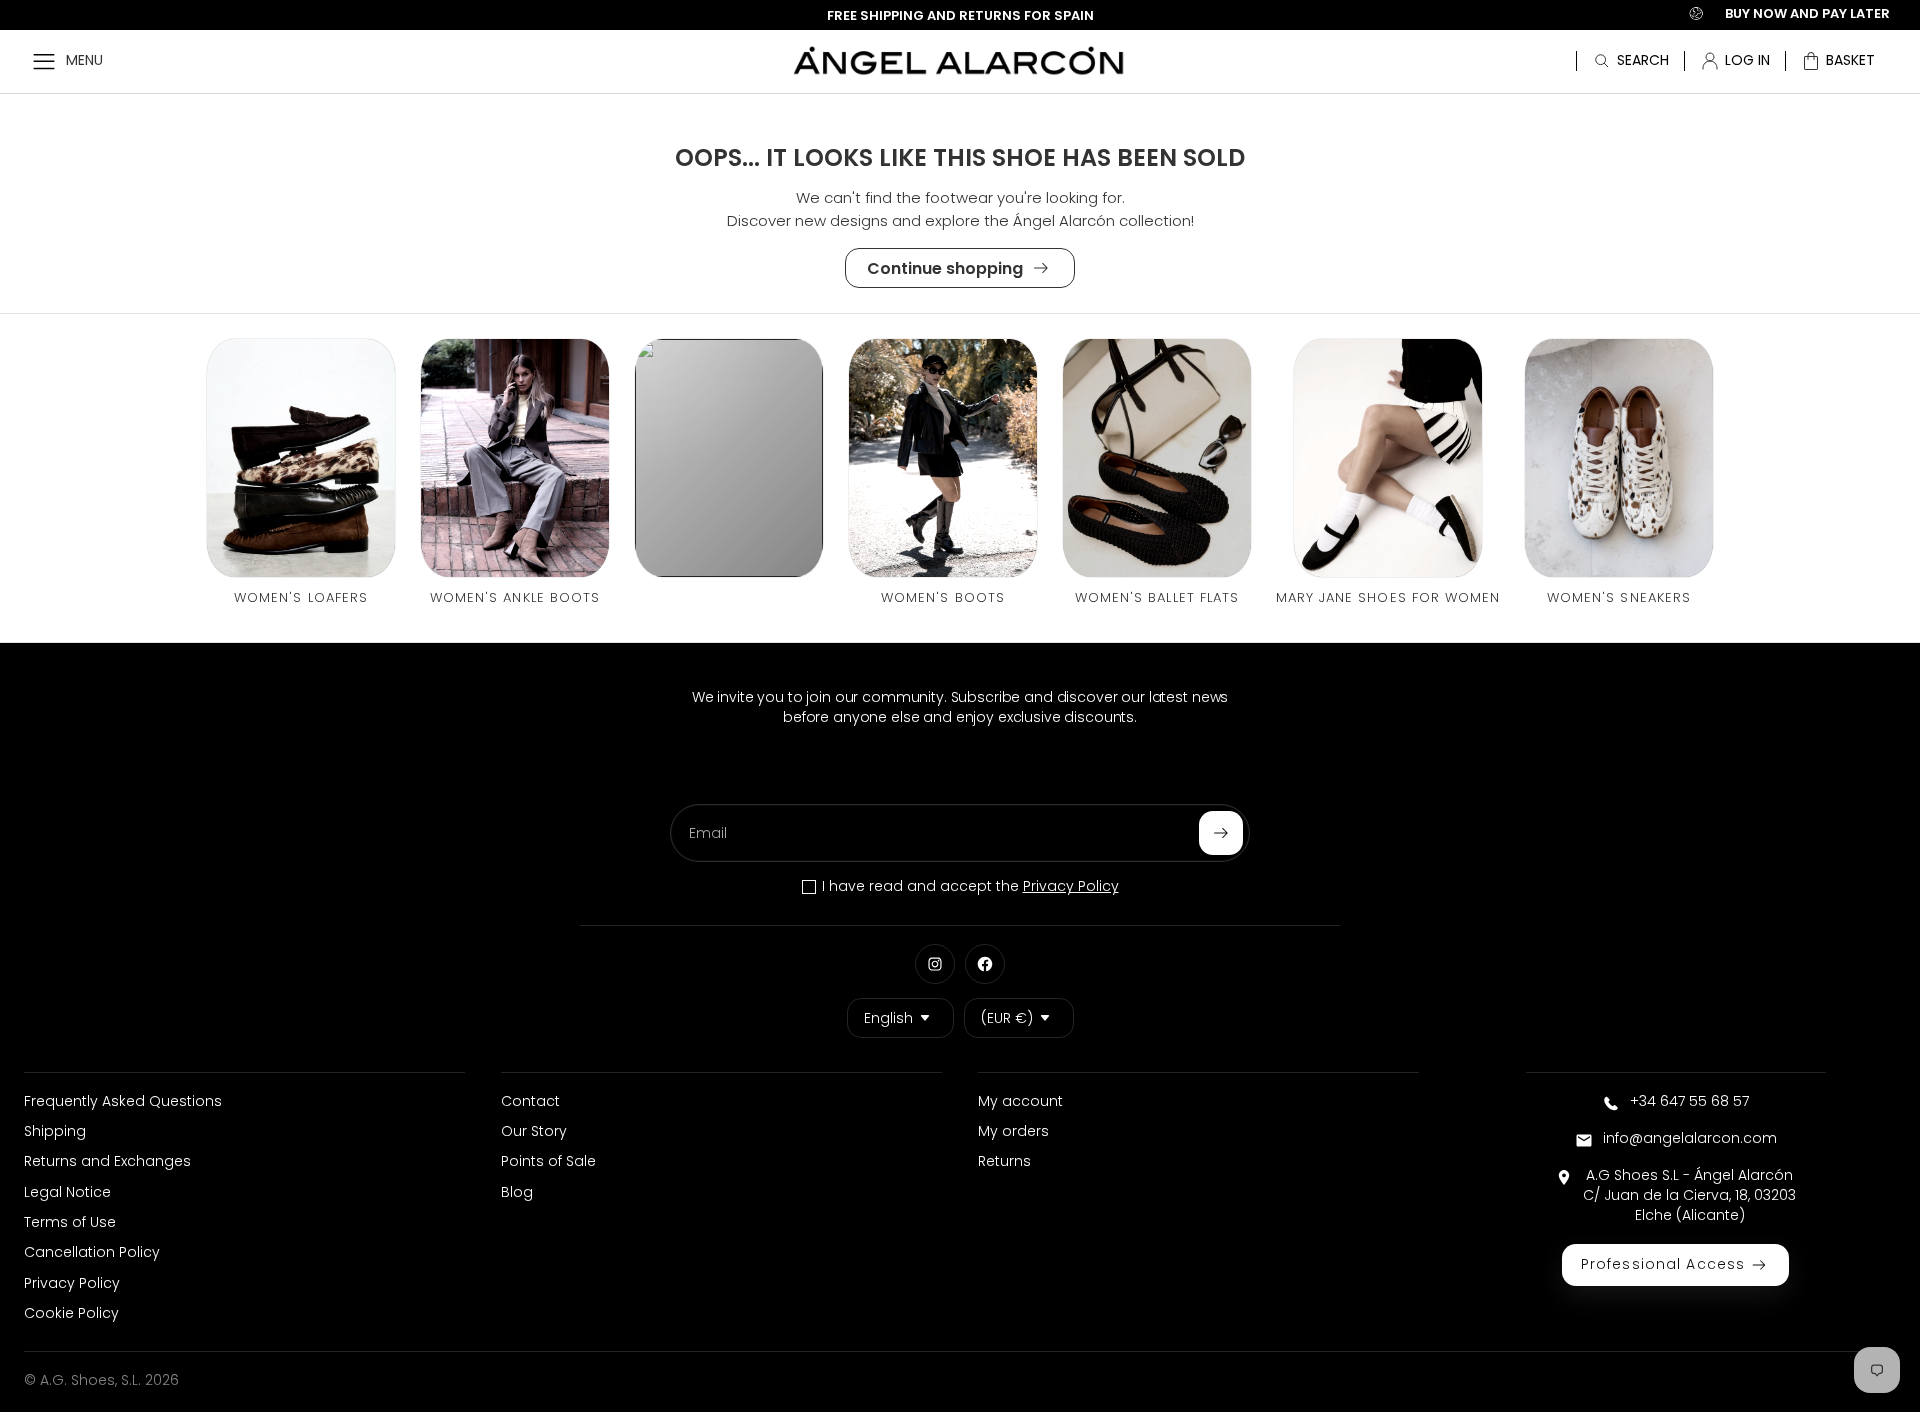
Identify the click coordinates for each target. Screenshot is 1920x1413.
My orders (1013, 1131)
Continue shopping (945, 268)
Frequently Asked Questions (123, 1101)
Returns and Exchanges (107, 1161)
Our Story (534, 1131)
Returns (1004, 1161)
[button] (1838, 61)
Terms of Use (70, 1222)
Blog (517, 1192)
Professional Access (1663, 1264)
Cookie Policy (71, 1313)
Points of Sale (548, 1161)
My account (1020, 1101)
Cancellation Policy (92, 1252)
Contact (530, 1101)
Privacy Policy (1071, 886)
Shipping (55, 1131)
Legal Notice (67, 1192)
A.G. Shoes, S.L (89, 1380)
